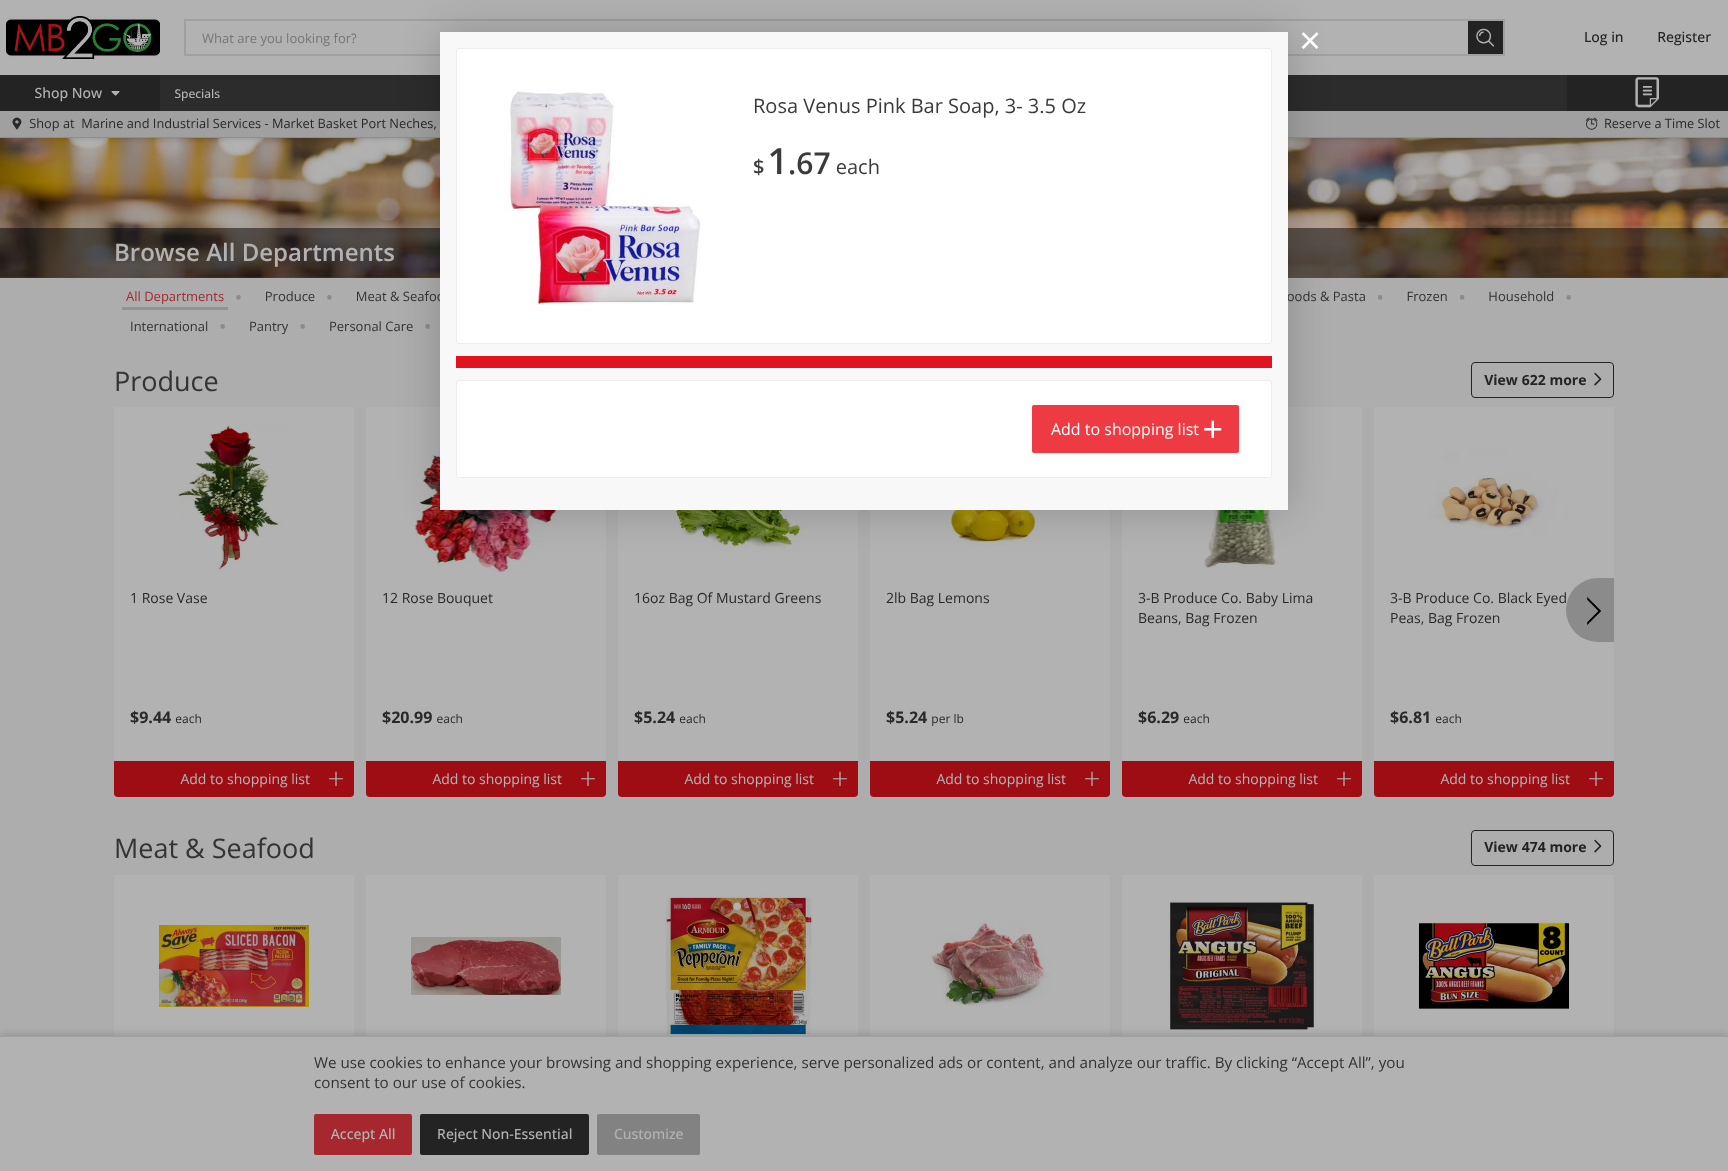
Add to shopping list (1125, 429)
